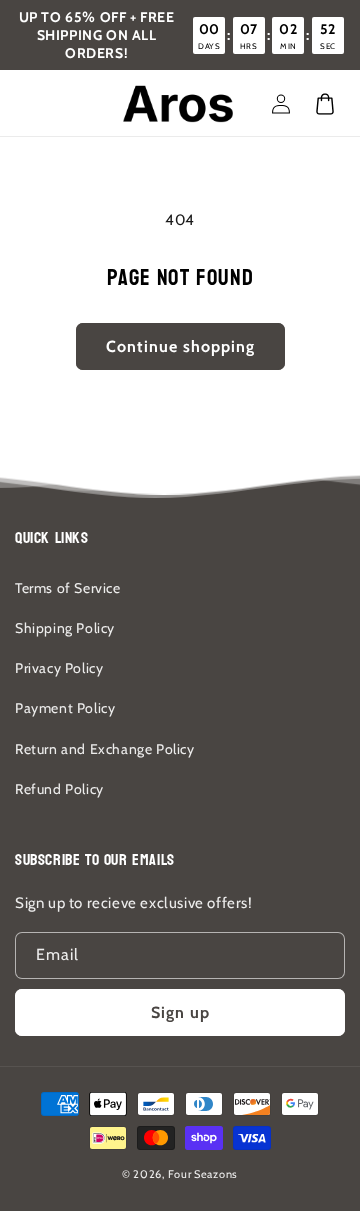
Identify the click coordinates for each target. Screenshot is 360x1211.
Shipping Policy (65, 628)
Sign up (180, 1012)
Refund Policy (59, 789)
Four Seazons (203, 1174)
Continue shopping (180, 346)
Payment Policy (65, 708)
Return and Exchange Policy (105, 749)
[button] (325, 104)
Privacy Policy (59, 668)
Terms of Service (68, 588)
